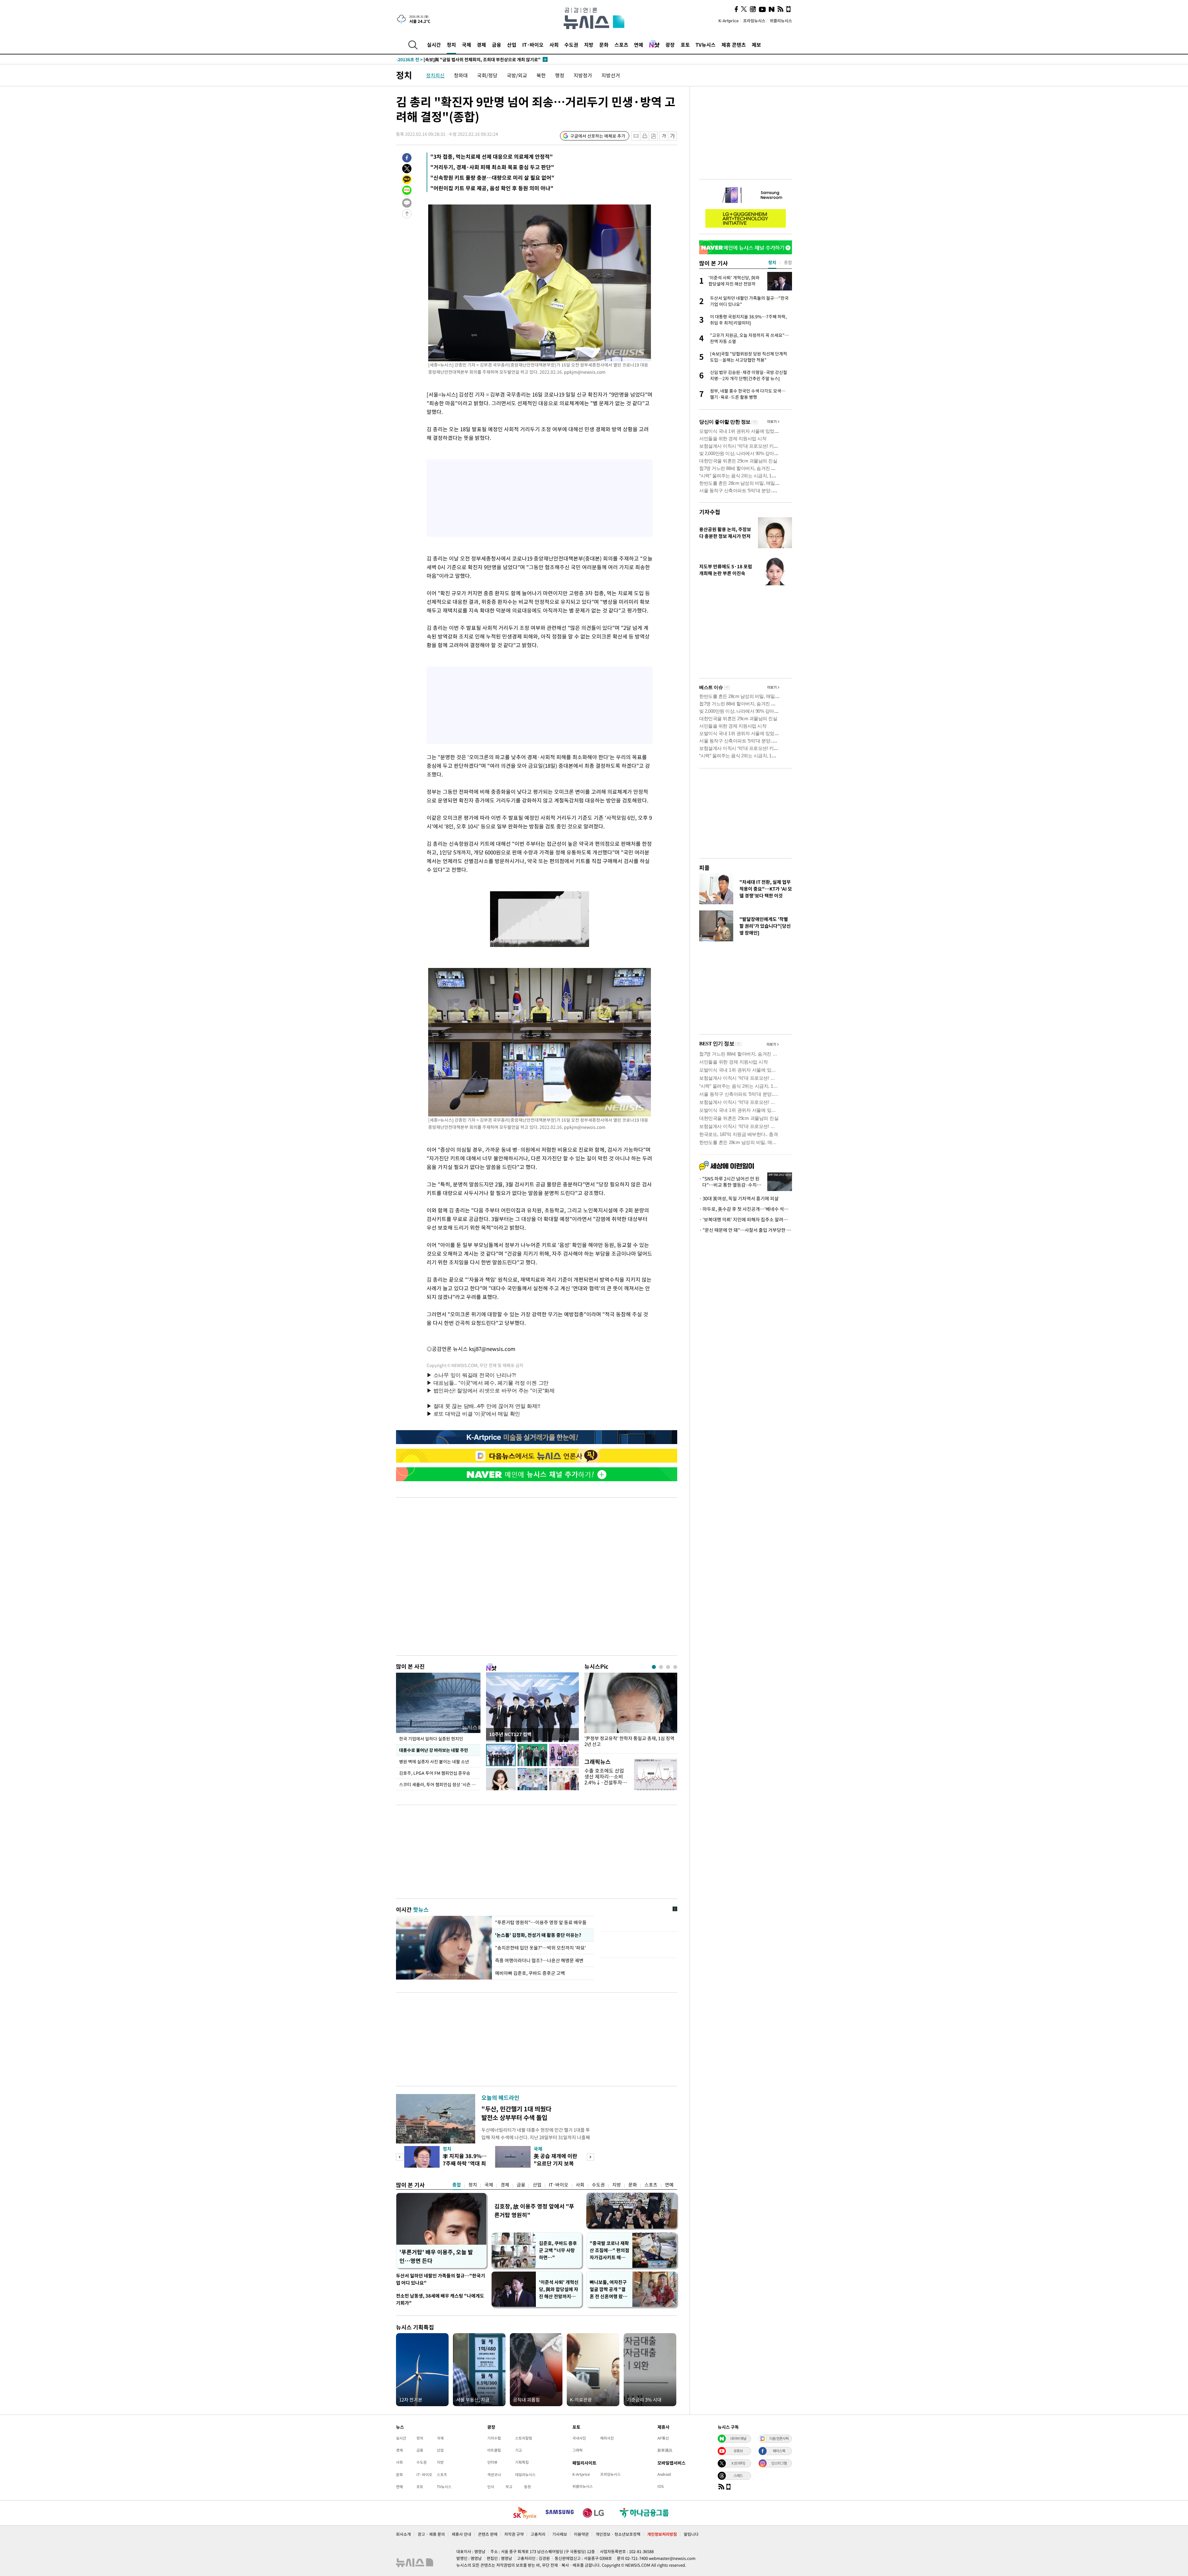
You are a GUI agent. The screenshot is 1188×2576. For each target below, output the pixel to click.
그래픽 (577, 2450)
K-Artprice (729, 21)
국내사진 (579, 2438)
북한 (541, 75)
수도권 (571, 45)
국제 (467, 45)
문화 (604, 45)
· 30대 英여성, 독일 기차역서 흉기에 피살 (739, 1198)
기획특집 (522, 2462)
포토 (685, 45)
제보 (756, 45)
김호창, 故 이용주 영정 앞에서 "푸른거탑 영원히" (534, 2210)
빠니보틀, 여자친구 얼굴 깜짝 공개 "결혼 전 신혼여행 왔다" (608, 2289)
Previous (400, 2157)
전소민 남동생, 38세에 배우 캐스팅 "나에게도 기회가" (440, 2299)
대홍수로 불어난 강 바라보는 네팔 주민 (434, 1750)
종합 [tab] (788, 262)
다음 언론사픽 (779, 2438)
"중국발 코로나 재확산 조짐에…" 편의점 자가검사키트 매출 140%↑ (609, 2250)
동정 (527, 2487)
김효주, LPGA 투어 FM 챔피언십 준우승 (435, 1773)
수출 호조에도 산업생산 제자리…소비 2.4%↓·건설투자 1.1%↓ (604, 1779)
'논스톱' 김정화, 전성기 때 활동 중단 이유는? (538, 1935)
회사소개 (403, 2534)
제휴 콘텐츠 (734, 45)
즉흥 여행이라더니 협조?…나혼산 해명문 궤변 (539, 1960)
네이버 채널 (738, 2438)
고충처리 (538, 2534)
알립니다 (691, 2534)
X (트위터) (738, 2463)
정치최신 (435, 75)
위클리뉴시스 (781, 21)
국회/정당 (487, 75)
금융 (497, 45)
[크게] (673, 136)
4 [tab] (675, 1667)
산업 (512, 45)
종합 (457, 2185)
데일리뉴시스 (525, 2475)
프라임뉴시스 (754, 21)
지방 (589, 45)
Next (590, 2157)
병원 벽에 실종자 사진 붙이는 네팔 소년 (434, 1761)
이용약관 (581, 2534)
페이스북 (779, 2451)
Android (664, 2474)
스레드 (738, 2475)
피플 (704, 868)
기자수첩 (710, 512)
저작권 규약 (514, 2534)
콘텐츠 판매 (488, 2534)
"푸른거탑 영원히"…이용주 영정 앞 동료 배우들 (541, 1922)
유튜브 (738, 2451)
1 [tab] (654, 1667)
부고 (509, 2487)
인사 (491, 2487)
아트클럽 (494, 2450)
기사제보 (560, 2534)
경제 (481, 45)
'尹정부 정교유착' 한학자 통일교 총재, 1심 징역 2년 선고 (629, 1741)
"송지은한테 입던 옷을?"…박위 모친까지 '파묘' (540, 1948)
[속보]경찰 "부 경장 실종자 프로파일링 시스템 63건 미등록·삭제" (469, 59)
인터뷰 (492, 2462)
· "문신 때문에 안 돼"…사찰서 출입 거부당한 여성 (746, 1230)
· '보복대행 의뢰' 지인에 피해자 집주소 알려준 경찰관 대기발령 (746, 1219)
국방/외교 (517, 75)
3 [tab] (668, 1667)
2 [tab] (661, 1667)
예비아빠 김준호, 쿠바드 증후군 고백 (530, 1973)
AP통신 (663, 2438)
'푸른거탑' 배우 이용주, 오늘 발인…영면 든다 (436, 2256)
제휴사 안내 (461, 2534)
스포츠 (621, 45)
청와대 (461, 75)
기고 (519, 2450)
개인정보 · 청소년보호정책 (618, 2534)
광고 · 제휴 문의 (431, 2534)
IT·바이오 (533, 45)
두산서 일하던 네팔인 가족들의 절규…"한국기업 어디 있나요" (441, 2279)
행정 (560, 75)
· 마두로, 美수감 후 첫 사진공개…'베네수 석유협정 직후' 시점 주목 (746, 1209)
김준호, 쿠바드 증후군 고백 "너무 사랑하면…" (558, 2250)
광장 (670, 45)
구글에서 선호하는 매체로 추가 (598, 136)
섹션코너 (494, 2475)
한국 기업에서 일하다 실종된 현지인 (431, 1739)
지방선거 (611, 75)
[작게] (664, 136)
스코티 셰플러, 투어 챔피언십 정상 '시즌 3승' (439, 1784)
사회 (554, 45)
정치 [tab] (772, 262)
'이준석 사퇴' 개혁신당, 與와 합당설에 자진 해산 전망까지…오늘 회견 (559, 2289)
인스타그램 (779, 2463)
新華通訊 (665, 2450)
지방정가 (583, 75)
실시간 (434, 45)
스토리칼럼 (524, 2438)
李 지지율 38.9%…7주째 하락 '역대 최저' (465, 2163)
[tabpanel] (631, 1712)
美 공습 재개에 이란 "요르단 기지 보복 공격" (555, 2163)
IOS (661, 2486)
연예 (639, 45)
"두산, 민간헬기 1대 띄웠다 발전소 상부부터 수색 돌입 (516, 2113)
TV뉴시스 (706, 45)
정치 (451, 45)
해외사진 (607, 2438)
